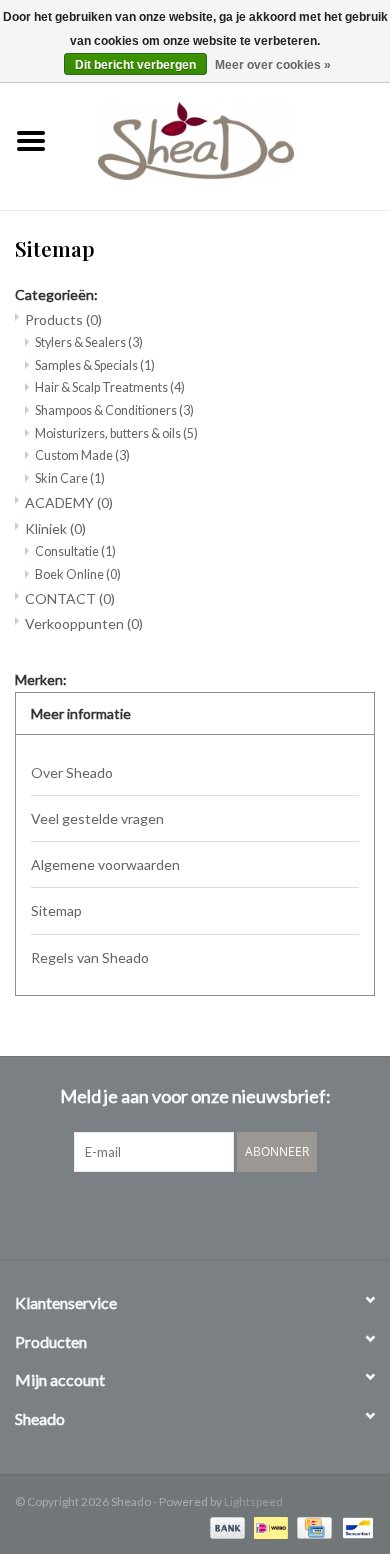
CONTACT (70, 598)
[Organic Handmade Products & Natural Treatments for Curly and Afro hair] (226, 138)
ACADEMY (69, 502)
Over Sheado (72, 772)
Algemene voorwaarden (105, 864)
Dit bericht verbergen (135, 65)
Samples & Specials (95, 365)
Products (63, 319)
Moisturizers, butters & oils (116, 433)
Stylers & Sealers (89, 342)
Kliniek (55, 528)
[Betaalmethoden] (225, 1526)
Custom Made (82, 455)
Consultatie (75, 551)
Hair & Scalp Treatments (110, 387)
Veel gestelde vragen (97, 818)
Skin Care (70, 478)
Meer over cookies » (273, 65)
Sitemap (56, 910)
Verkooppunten (84, 623)
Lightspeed (253, 1501)
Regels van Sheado (90, 957)
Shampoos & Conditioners (114, 410)
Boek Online (78, 574)
